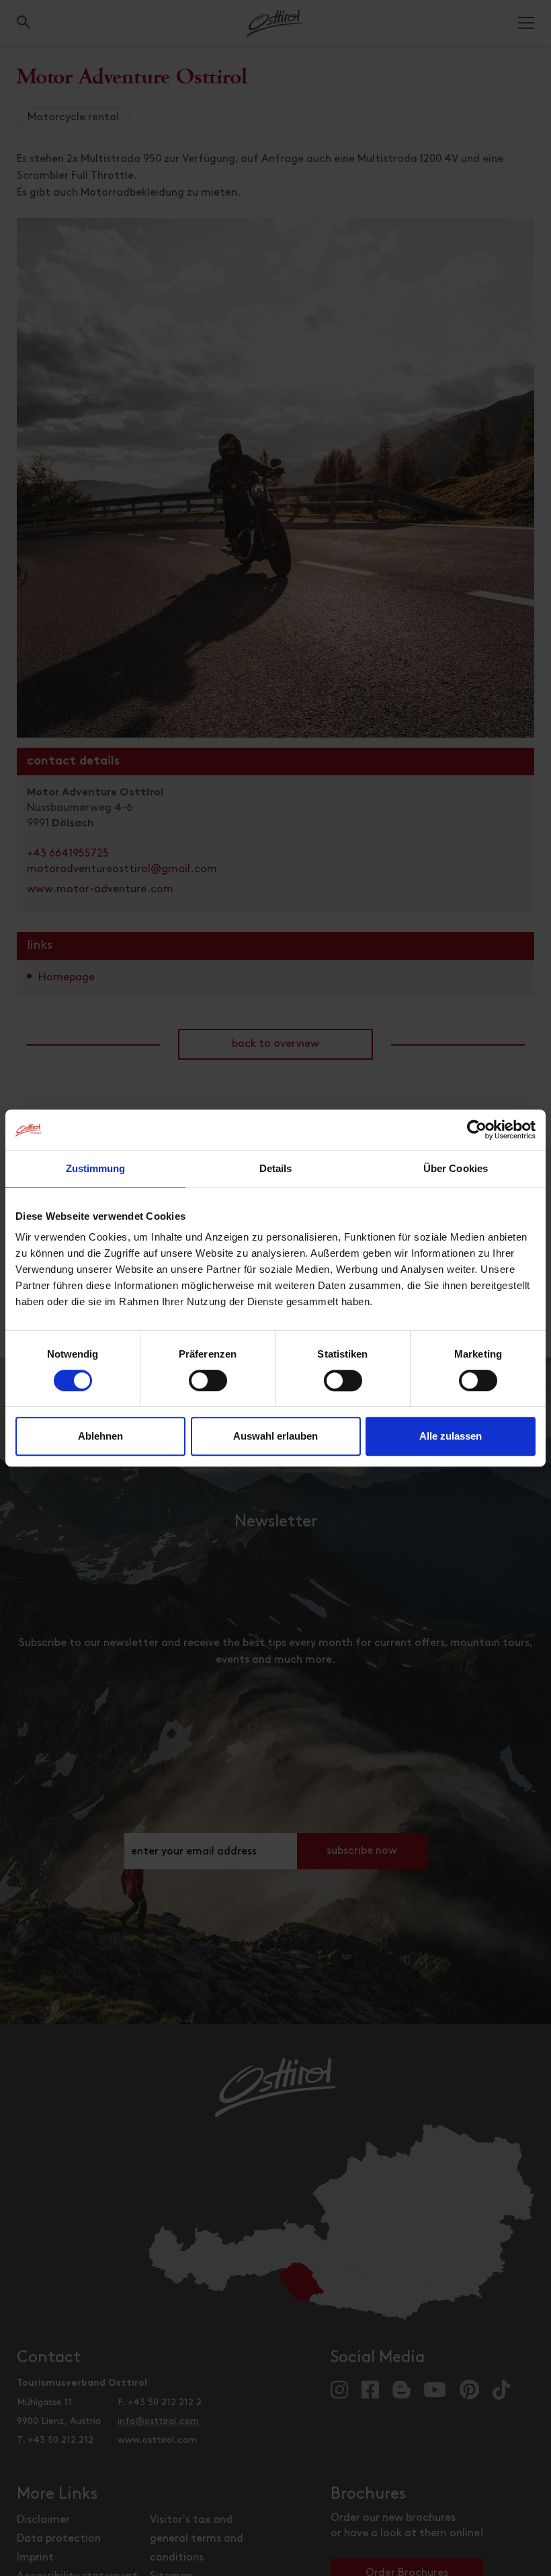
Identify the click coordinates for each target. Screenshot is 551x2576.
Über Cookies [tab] (456, 1168)
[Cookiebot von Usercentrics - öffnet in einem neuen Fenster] (477, 1130)
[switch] (208, 1388)
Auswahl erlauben (275, 1436)
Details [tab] (276, 1168)
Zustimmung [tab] (96, 1168)
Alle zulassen (451, 1436)
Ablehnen (100, 1436)
